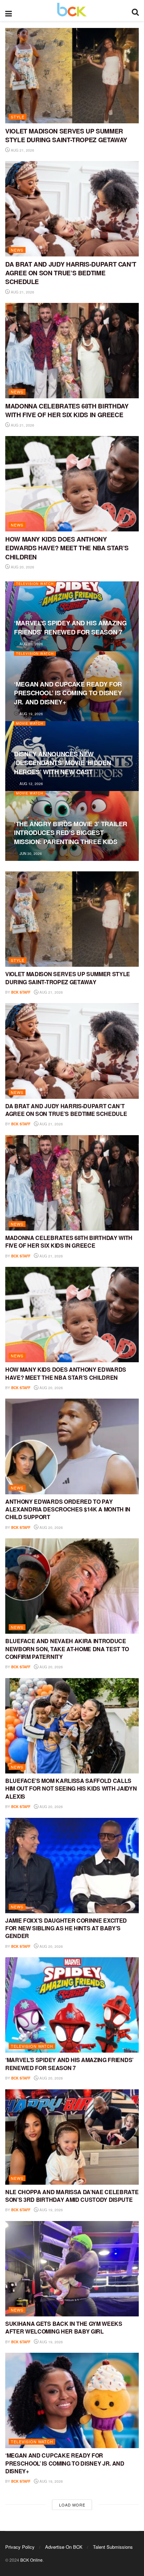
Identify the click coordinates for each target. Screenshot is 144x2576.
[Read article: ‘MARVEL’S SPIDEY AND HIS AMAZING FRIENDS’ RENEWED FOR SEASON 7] (72, 2005)
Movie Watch (30, 723)
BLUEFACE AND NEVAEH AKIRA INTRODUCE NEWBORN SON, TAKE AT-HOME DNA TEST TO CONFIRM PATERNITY (67, 1649)
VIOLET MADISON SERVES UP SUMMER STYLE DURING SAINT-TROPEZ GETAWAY (66, 135)
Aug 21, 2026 (22, 150)
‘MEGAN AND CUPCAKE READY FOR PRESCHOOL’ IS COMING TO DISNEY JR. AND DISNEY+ (68, 693)
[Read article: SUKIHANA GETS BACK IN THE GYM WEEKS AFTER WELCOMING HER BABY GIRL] (72, 2269)
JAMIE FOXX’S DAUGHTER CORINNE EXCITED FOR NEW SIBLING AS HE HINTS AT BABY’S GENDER (66, 1928)
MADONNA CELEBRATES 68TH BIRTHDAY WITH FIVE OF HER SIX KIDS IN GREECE (67, 410)
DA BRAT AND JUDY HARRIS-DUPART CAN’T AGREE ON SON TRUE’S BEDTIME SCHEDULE (71, 273)
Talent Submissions (113, 2547)
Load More (72, 2505)
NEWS (17, 250)
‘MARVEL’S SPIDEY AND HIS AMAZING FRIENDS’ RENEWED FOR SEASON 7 (70, 627)
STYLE (18, 117)
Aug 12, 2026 (31, 784)
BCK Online (31, 2560)
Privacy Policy (20, 2547)
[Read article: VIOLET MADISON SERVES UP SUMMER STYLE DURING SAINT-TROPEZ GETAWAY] (72, 76)
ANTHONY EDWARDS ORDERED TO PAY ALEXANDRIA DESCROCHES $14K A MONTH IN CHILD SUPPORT (68, 1509)
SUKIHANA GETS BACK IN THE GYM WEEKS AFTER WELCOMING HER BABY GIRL (64, 2327)
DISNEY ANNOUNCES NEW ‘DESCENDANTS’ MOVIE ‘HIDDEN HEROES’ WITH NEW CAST (62, 763)
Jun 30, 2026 (30, 854)
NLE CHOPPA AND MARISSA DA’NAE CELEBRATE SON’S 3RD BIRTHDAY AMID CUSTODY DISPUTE (72, 2196)
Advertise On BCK (64, 2547)
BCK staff (21, 992)
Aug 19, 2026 (31, 714)
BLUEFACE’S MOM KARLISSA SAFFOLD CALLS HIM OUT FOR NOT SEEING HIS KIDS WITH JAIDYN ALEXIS (71, 1788)
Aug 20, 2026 (22, 567)
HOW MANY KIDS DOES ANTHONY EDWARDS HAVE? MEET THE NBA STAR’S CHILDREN (67, 548)
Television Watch (35, 584)
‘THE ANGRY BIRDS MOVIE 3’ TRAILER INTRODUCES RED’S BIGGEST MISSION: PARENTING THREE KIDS (71, 833)
